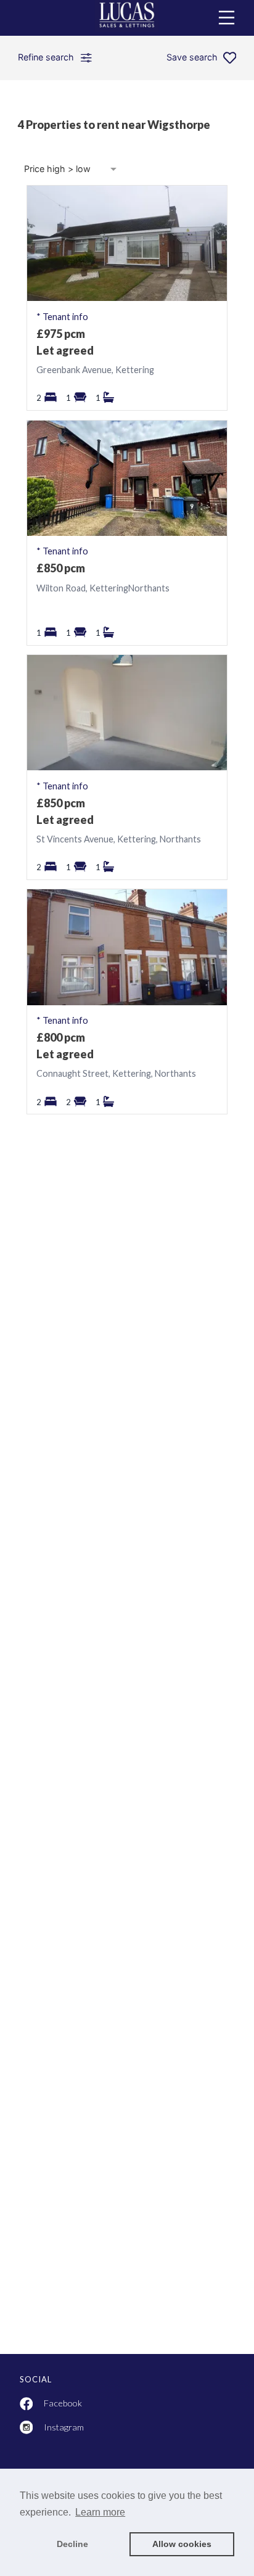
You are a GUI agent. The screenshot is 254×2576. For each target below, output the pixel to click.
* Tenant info (62, 317)
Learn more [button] (100, 2512)
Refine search (46, 57)
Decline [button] (72, 2544)
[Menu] (227, 18)
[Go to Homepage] (127, 18)
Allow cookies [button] (182, 2544)
